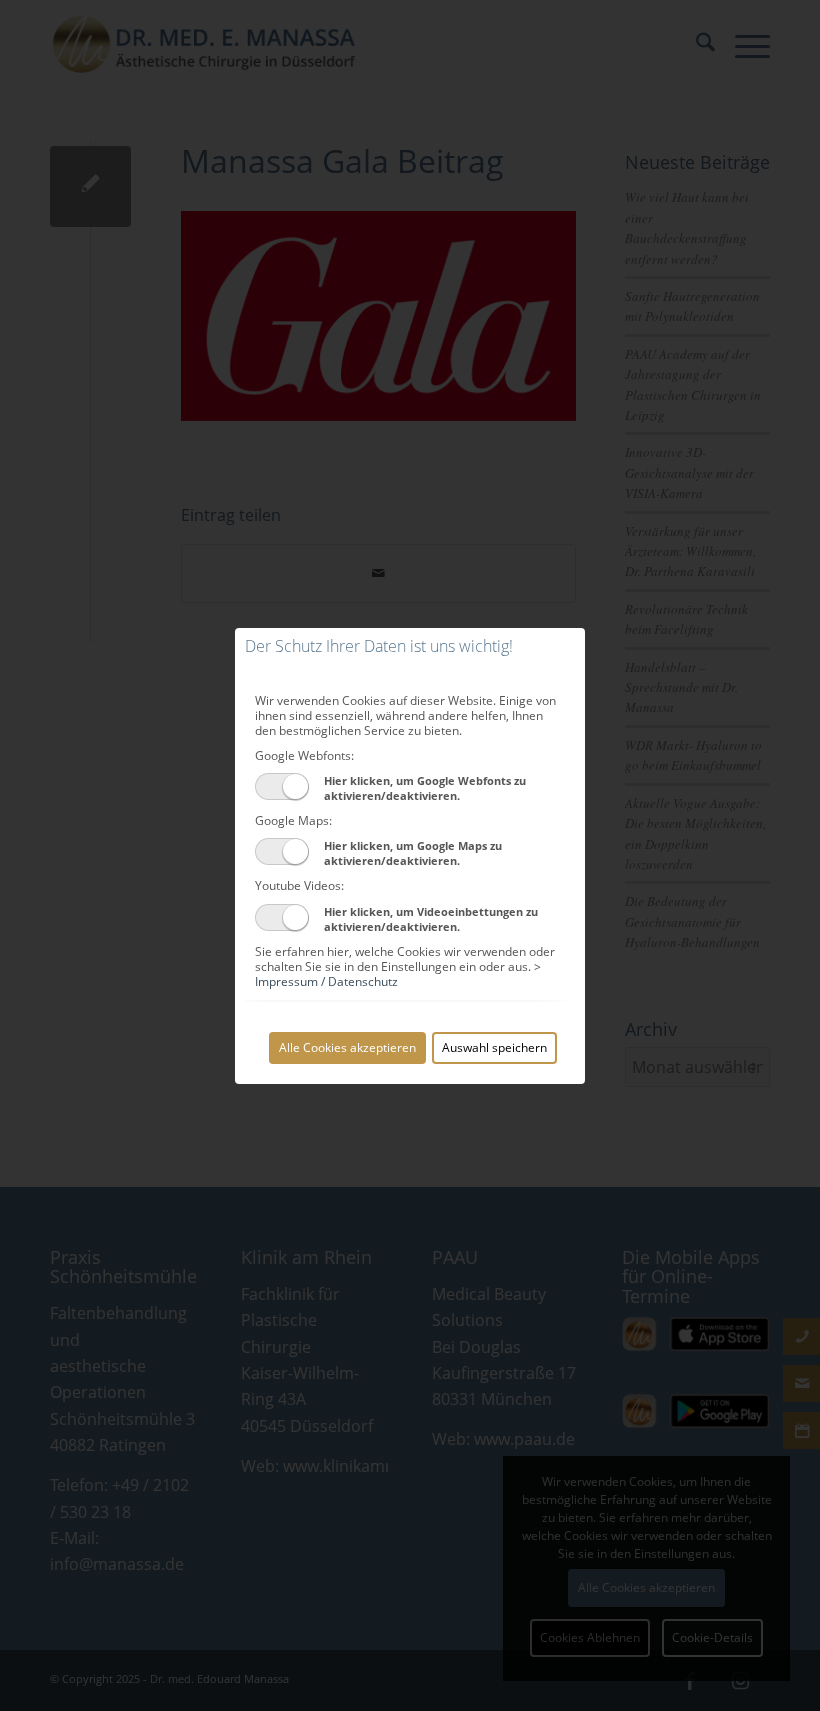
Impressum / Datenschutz (326, 981)
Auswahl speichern (494, 1047)
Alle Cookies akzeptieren (347, 1047)
